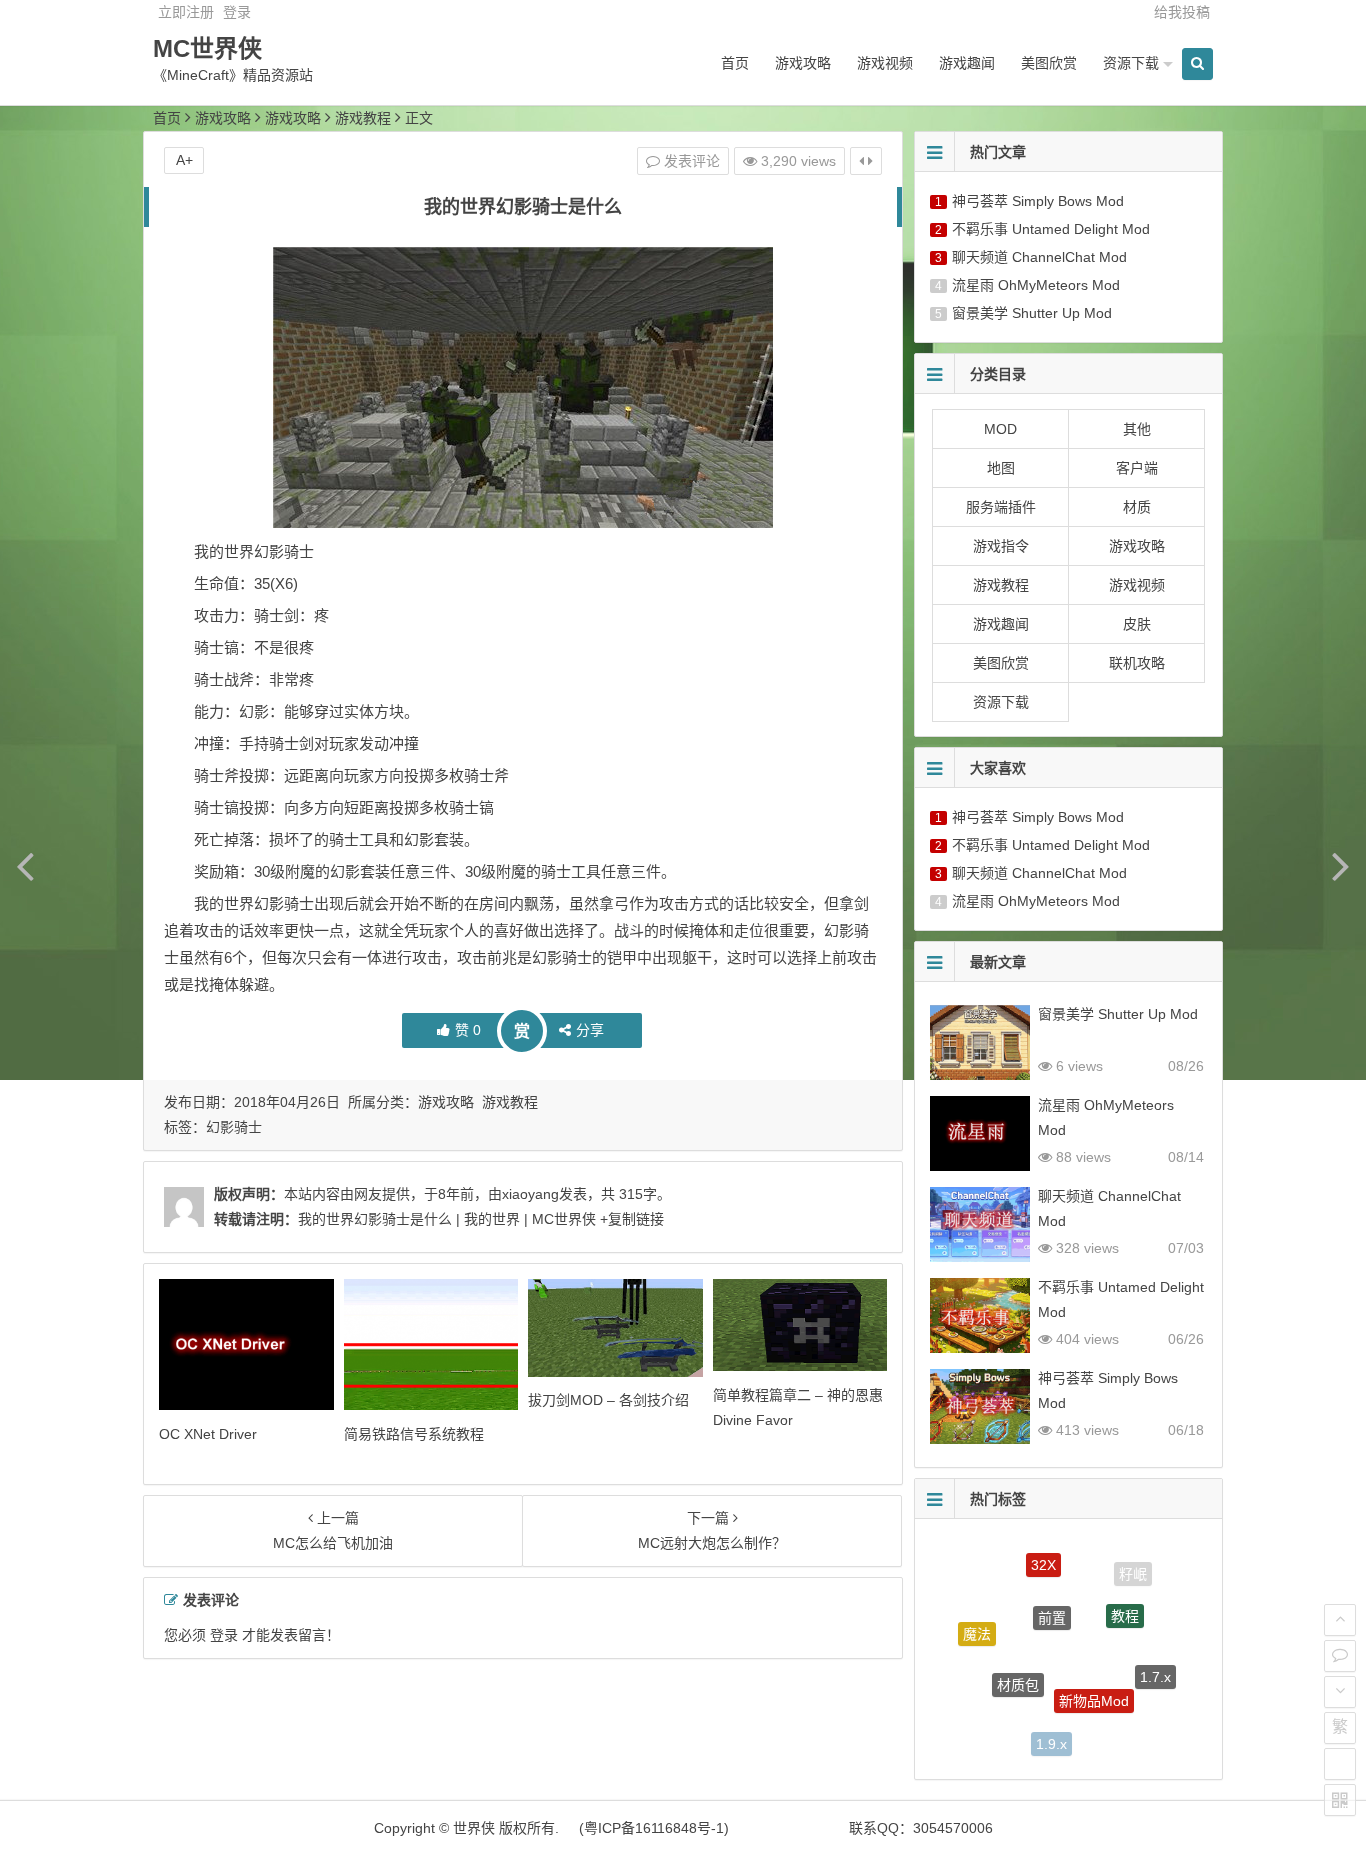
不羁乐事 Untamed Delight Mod (1051, 229)
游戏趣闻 (967, 63)
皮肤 (1137, 624)
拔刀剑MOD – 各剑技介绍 (608, 1400)
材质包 (1018, 1661)
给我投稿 (1182, 12)
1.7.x (1155, 1665)
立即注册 (186, 12)
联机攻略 (1137, 663)
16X (987, 1706)
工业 (1122, 1731)
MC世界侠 (207, 48)
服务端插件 (1001, 507)
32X (1043, 1555)
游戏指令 (1001, 546)
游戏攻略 (803, 63)
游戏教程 (363, 118)
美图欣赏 (1049, 63)
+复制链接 (630, 1219)
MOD (1000, 429)
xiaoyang (530, 1194)
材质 (1137, 507)
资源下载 (1131, 63)
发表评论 (690, 161)
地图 (1001, 468)
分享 (590, 1030)
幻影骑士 (234, 1127)
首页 (735, 63)
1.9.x (1051, 1733)
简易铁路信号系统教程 (414, 1434)
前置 (1052, 1593)
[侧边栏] (866, 161)
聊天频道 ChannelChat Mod (1039, 257)
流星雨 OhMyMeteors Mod (1036, 285)
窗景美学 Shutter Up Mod (1032, 313)
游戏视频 (885, 63)
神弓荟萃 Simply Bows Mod (1038, 201)
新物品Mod (1094, 1675)
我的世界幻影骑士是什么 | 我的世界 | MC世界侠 (447, 1219)
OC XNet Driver (208, 1434)
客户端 (1137, 468)
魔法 (977, 1625)
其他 (1137, 429)
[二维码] (1340, 1800)
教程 (1125, 1595)
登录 (237, 12)
